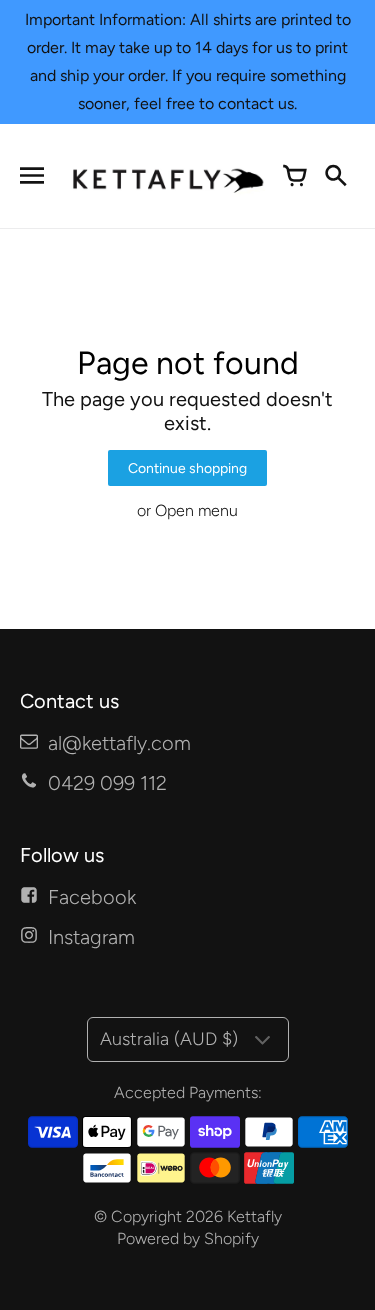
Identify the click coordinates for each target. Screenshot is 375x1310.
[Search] (335, 176)
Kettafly (254, 1216)
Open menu (196, 510)
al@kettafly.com (119, 743)
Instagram (91, 937)
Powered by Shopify (188, 1238)
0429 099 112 (107, 783)
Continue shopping (187, 468)
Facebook (92, 897)
